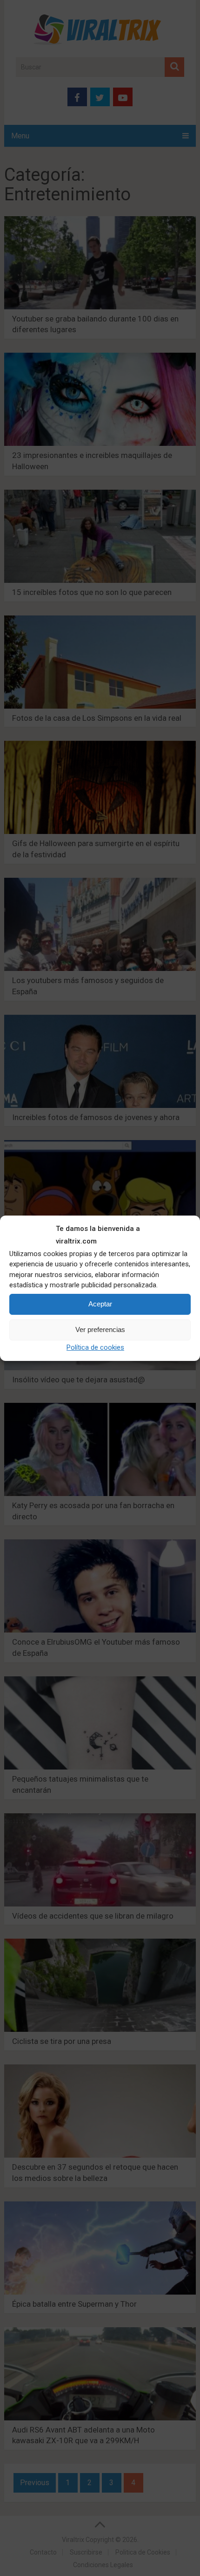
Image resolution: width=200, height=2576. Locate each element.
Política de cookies (95, 1347)
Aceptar (100, 1304)
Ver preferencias (100, 1329)
